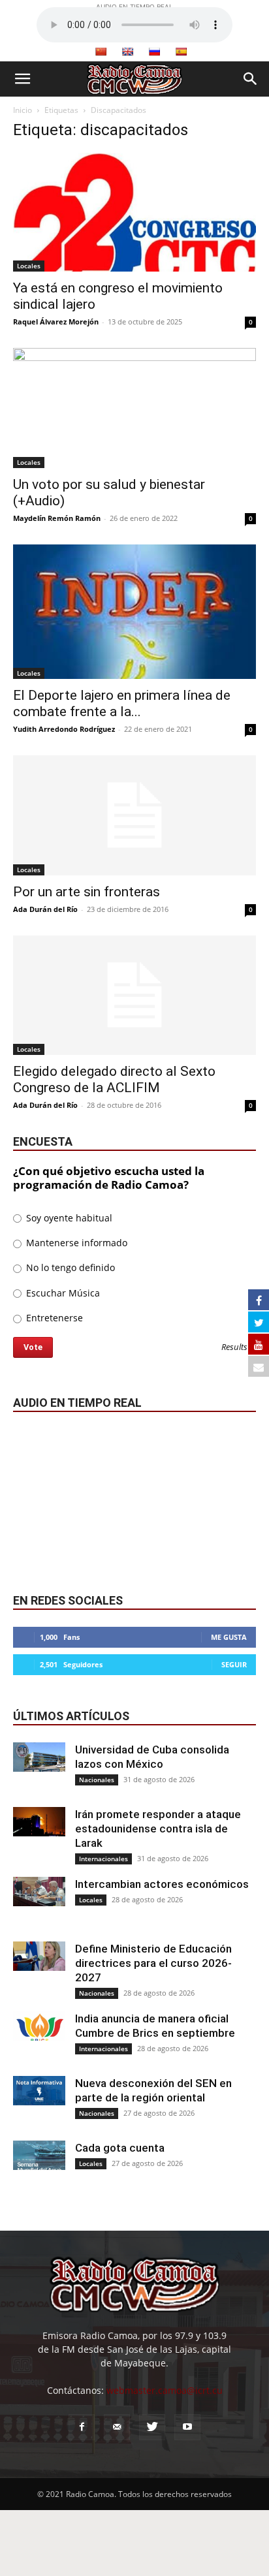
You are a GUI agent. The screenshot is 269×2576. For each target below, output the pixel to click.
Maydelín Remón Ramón (57, 518)
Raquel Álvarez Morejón (56, 322)
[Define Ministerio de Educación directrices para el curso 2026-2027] (39, 1956)
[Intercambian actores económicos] (39, 1892)
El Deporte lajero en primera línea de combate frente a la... (122, 703)
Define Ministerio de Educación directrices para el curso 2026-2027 (153, 1963)
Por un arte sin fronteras (87, 892)
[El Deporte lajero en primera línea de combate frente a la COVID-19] (134, 612)
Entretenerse (53, 1318)
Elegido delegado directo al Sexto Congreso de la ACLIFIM (114, 1079)
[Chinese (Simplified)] (101, 52)
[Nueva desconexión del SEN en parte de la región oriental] (39, 2091)
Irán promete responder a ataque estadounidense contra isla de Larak (158, 1829)
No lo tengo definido (69, 1267)
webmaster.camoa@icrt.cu (165, 2390)
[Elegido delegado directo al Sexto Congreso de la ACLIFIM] (134, 996)
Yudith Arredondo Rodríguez (64, 729)
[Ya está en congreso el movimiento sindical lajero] (134, 212)
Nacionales (97, 1780)
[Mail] (117, 2427)
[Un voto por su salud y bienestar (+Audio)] (134, 408)
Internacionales (103, 1859)
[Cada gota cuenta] (39, 2155)
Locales (29, 266)
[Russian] (154, 52)
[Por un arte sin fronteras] (134, 815)
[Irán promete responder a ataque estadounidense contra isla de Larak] (39, 1822)
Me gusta (229, 1637)
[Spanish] (181, 52)
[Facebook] (82, 2427)
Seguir (234, 1664)
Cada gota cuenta (120, 2148)
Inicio (23, 110)
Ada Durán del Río (45, 909)
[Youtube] (187, 2427)
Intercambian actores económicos (162, 1884)
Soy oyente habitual (68, 1218)
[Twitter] (152, 2427)
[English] (127, 52)
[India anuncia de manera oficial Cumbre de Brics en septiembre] (39, 2026)
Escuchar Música (62, 1293)
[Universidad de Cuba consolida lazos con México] (39, 1757)
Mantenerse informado (75, 1243)
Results (234, 1348)
